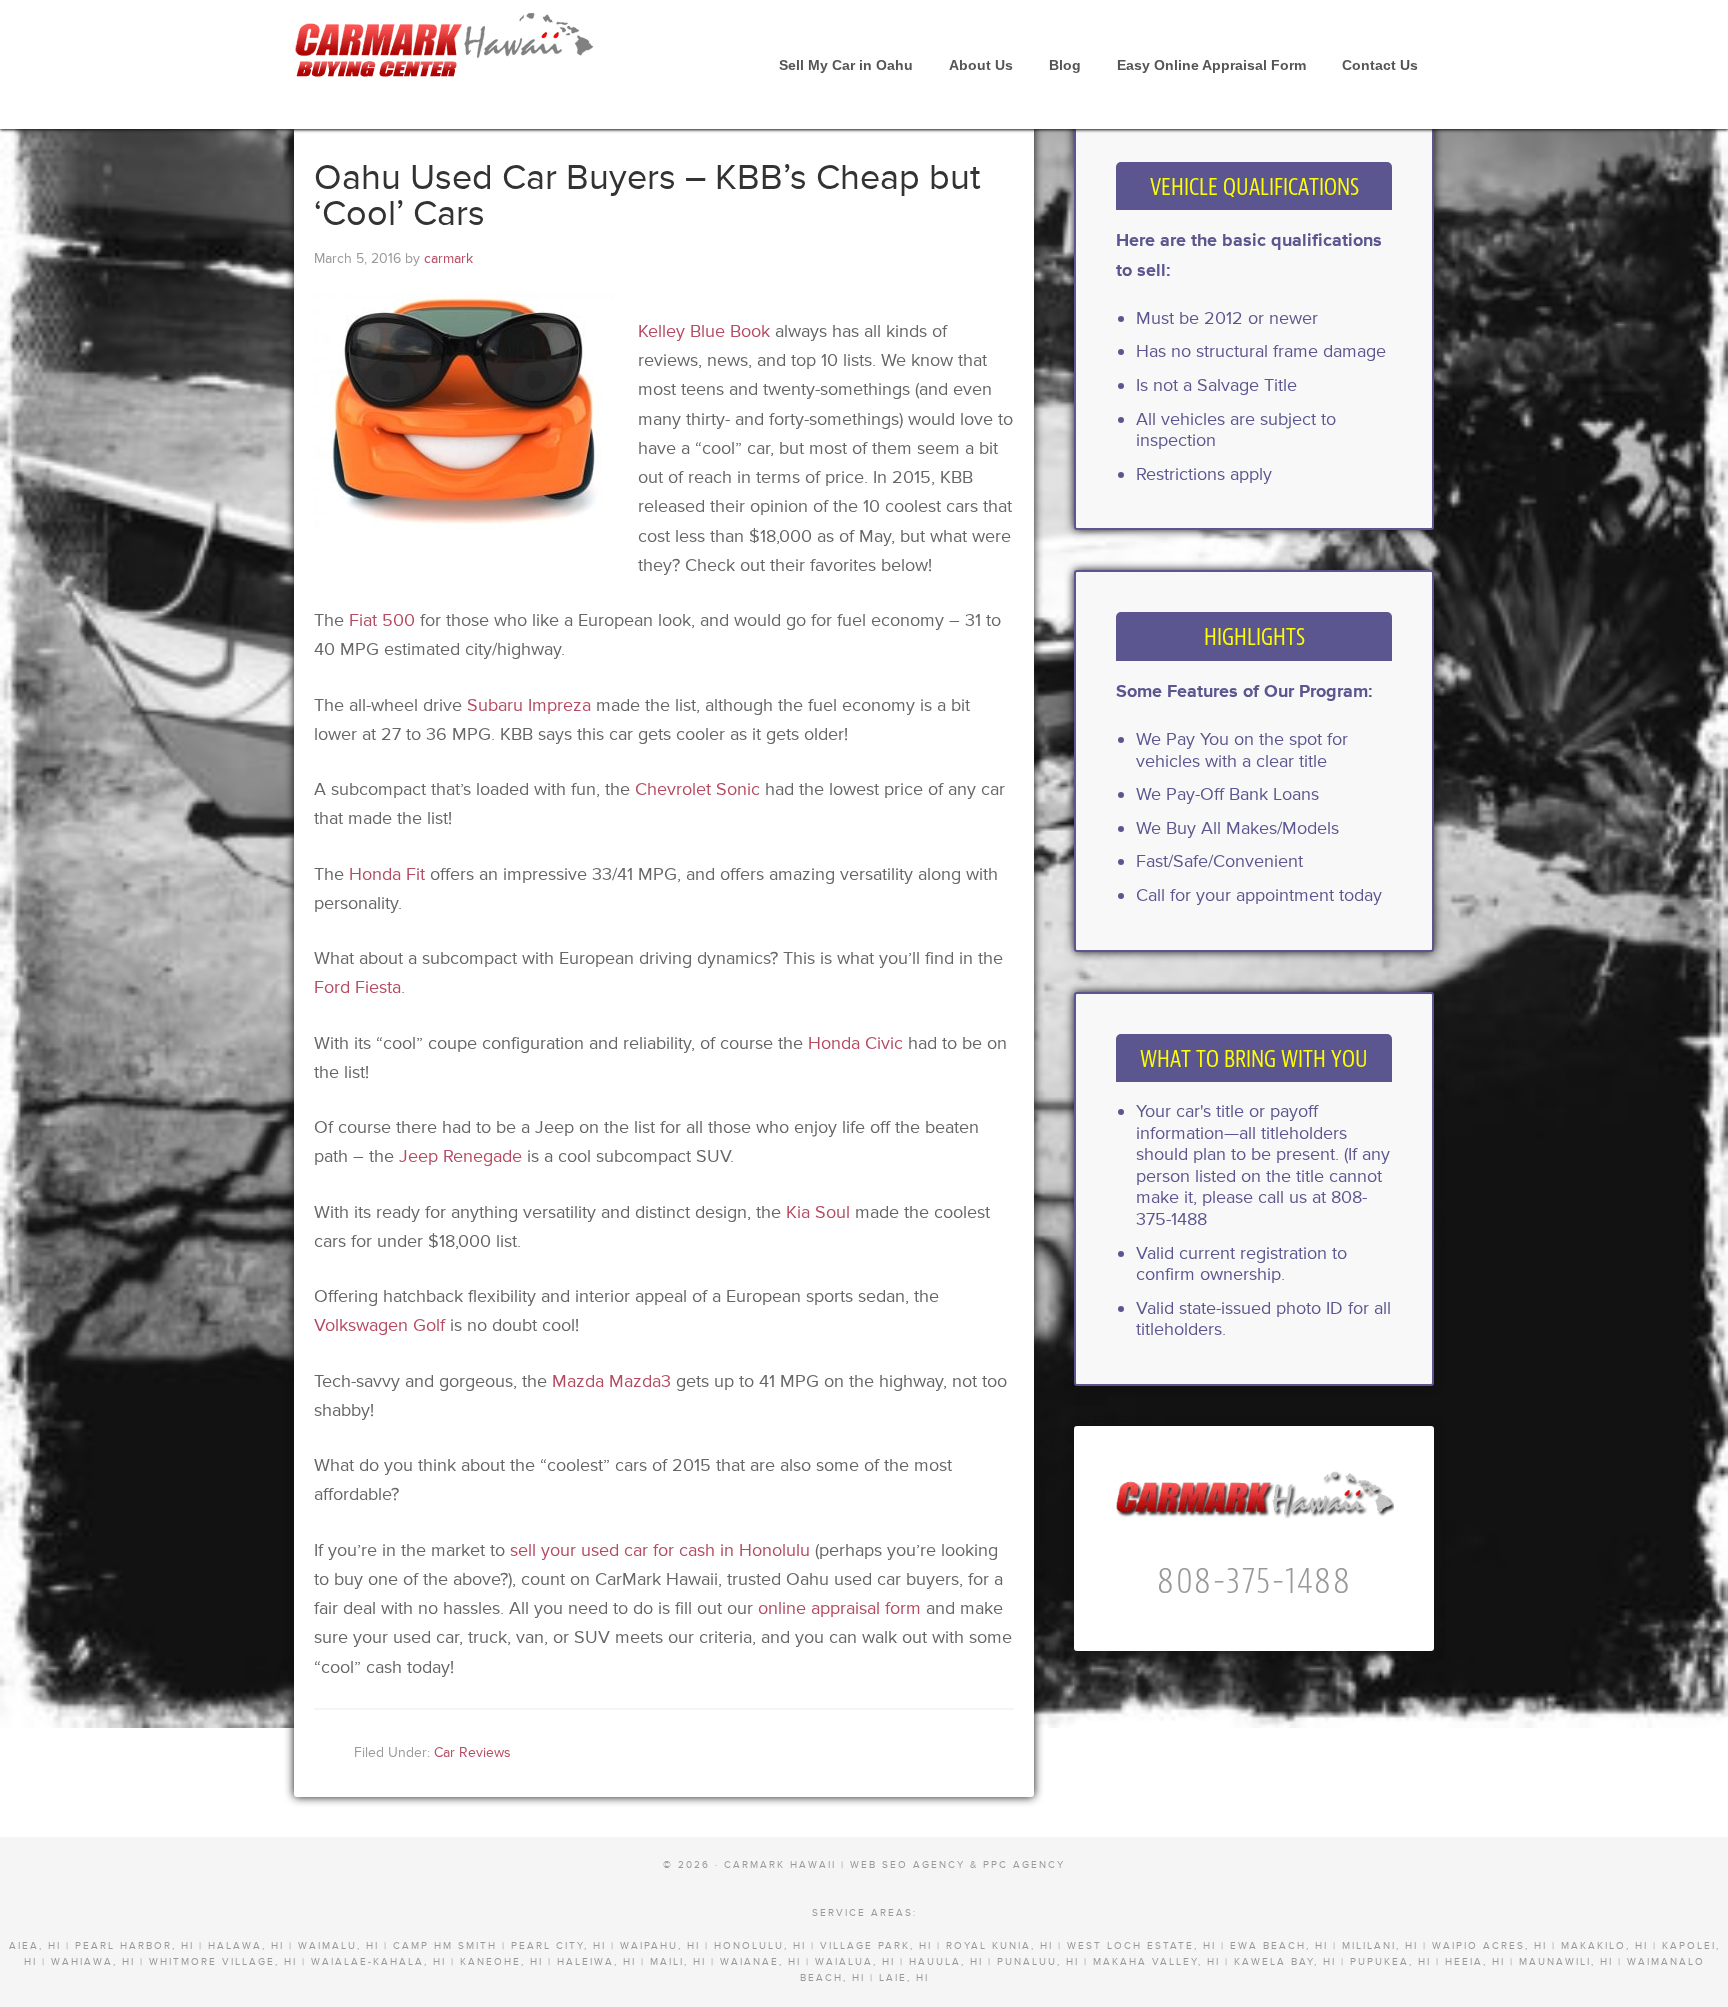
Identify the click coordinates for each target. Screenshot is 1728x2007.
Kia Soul (818, 1212)
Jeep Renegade (460, 1156)
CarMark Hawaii (444, 50)
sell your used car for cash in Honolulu (660, 1550)
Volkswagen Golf (379, 1325)
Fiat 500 (382, 620)
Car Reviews (472, 1752)
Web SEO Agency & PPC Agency (957, 1865)
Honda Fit (387, 874)
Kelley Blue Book (704, 331)
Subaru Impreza (529, 705)
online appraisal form (839, 1608)
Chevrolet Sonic (697, 789)
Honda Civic (855, 1043)
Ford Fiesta (357, 987)
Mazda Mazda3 (611, 1381)
